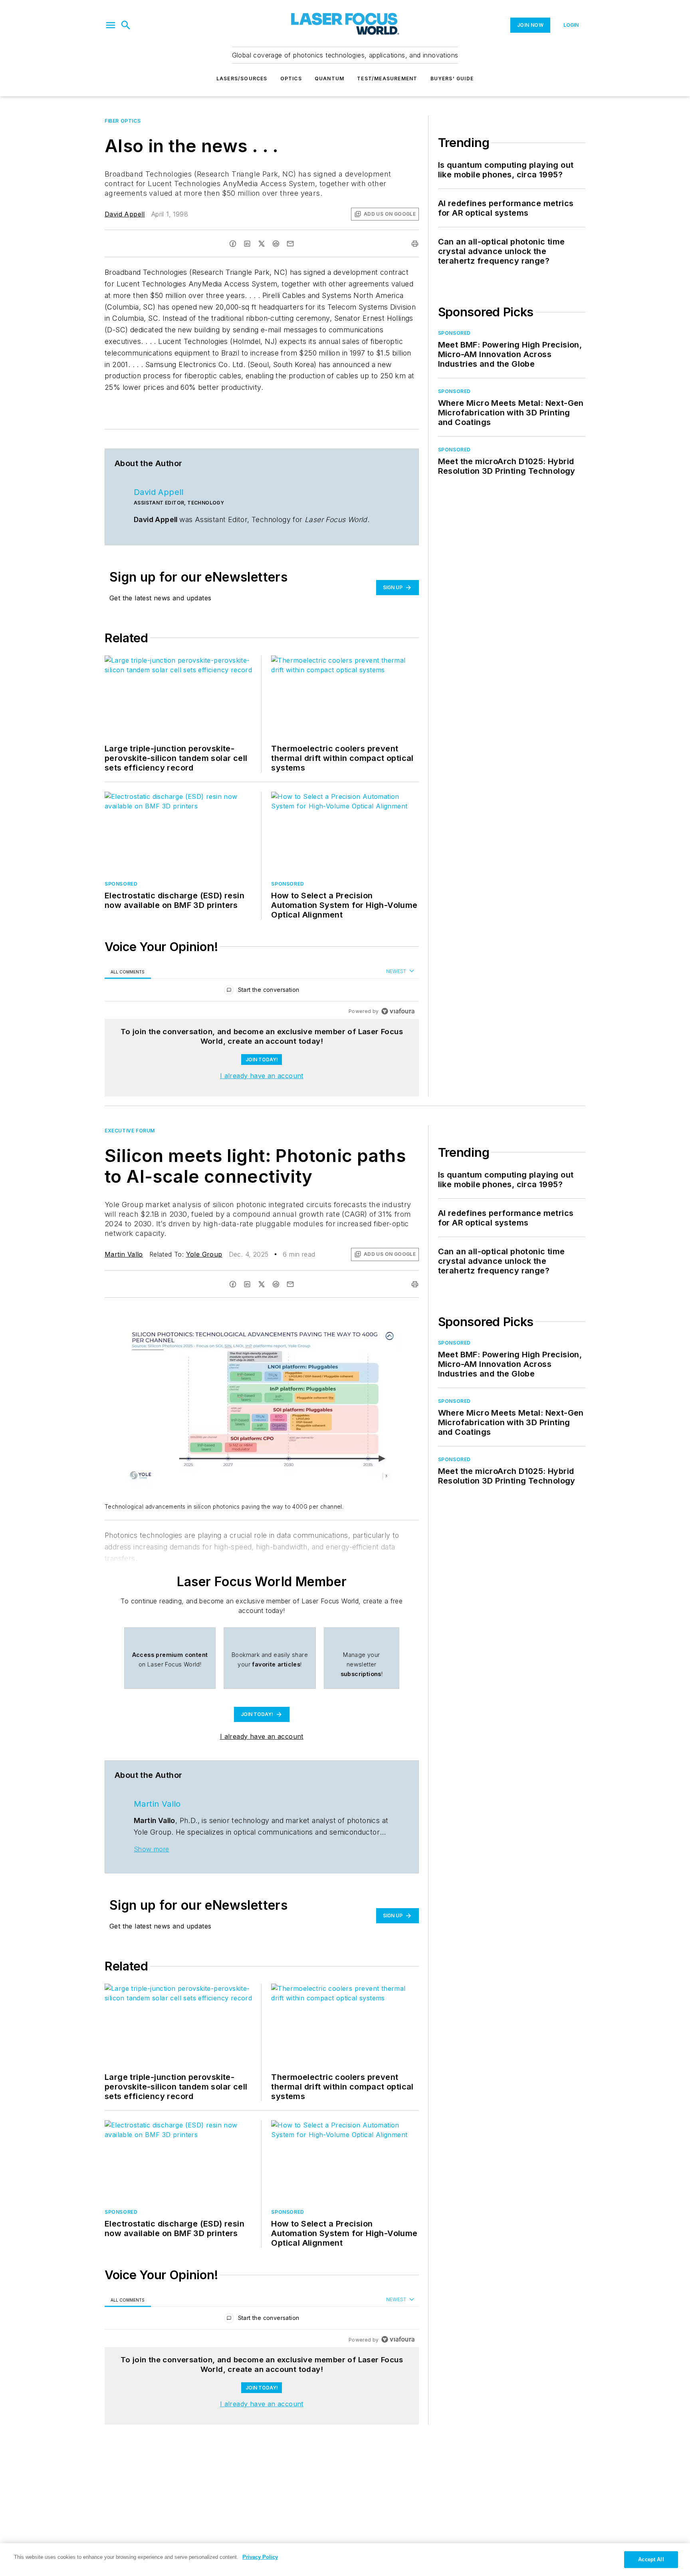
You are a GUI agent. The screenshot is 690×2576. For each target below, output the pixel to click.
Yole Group (204, 1254)
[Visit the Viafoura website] (398, 1011)
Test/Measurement (387, 78)
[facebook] (233, 244)
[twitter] (262, 244)
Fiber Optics (123, 121)
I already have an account (262, 1076)
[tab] (128, 972)
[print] (415, 244)
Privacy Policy (260, 2557)
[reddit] (276, 244)
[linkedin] (247, 244)
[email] (290, 244)
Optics (291, 78)
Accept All (651, 2559)
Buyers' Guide (452, 78)
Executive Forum (130, 1131)
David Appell (125, 214)
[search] (126, 25)
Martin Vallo (124, 1254)
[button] (111, 25)
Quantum (329, 78)
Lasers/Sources (242, 78)
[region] (262, 992)
